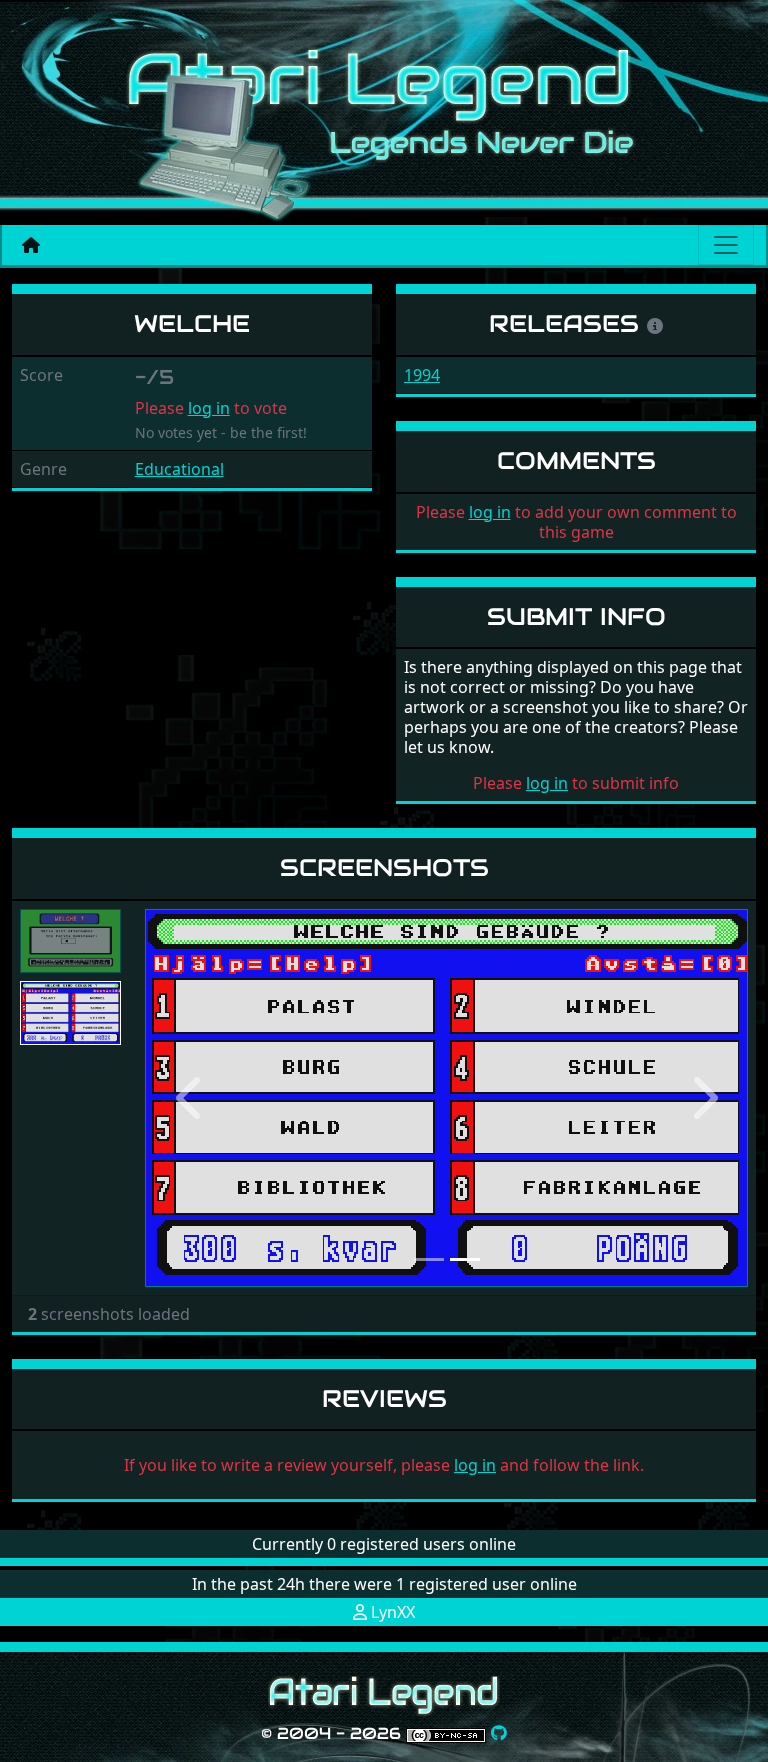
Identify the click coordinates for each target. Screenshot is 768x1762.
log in (209, 408)
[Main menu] (726, 245)
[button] (190, 1097)
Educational (179, 469)
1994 (422, 375)
